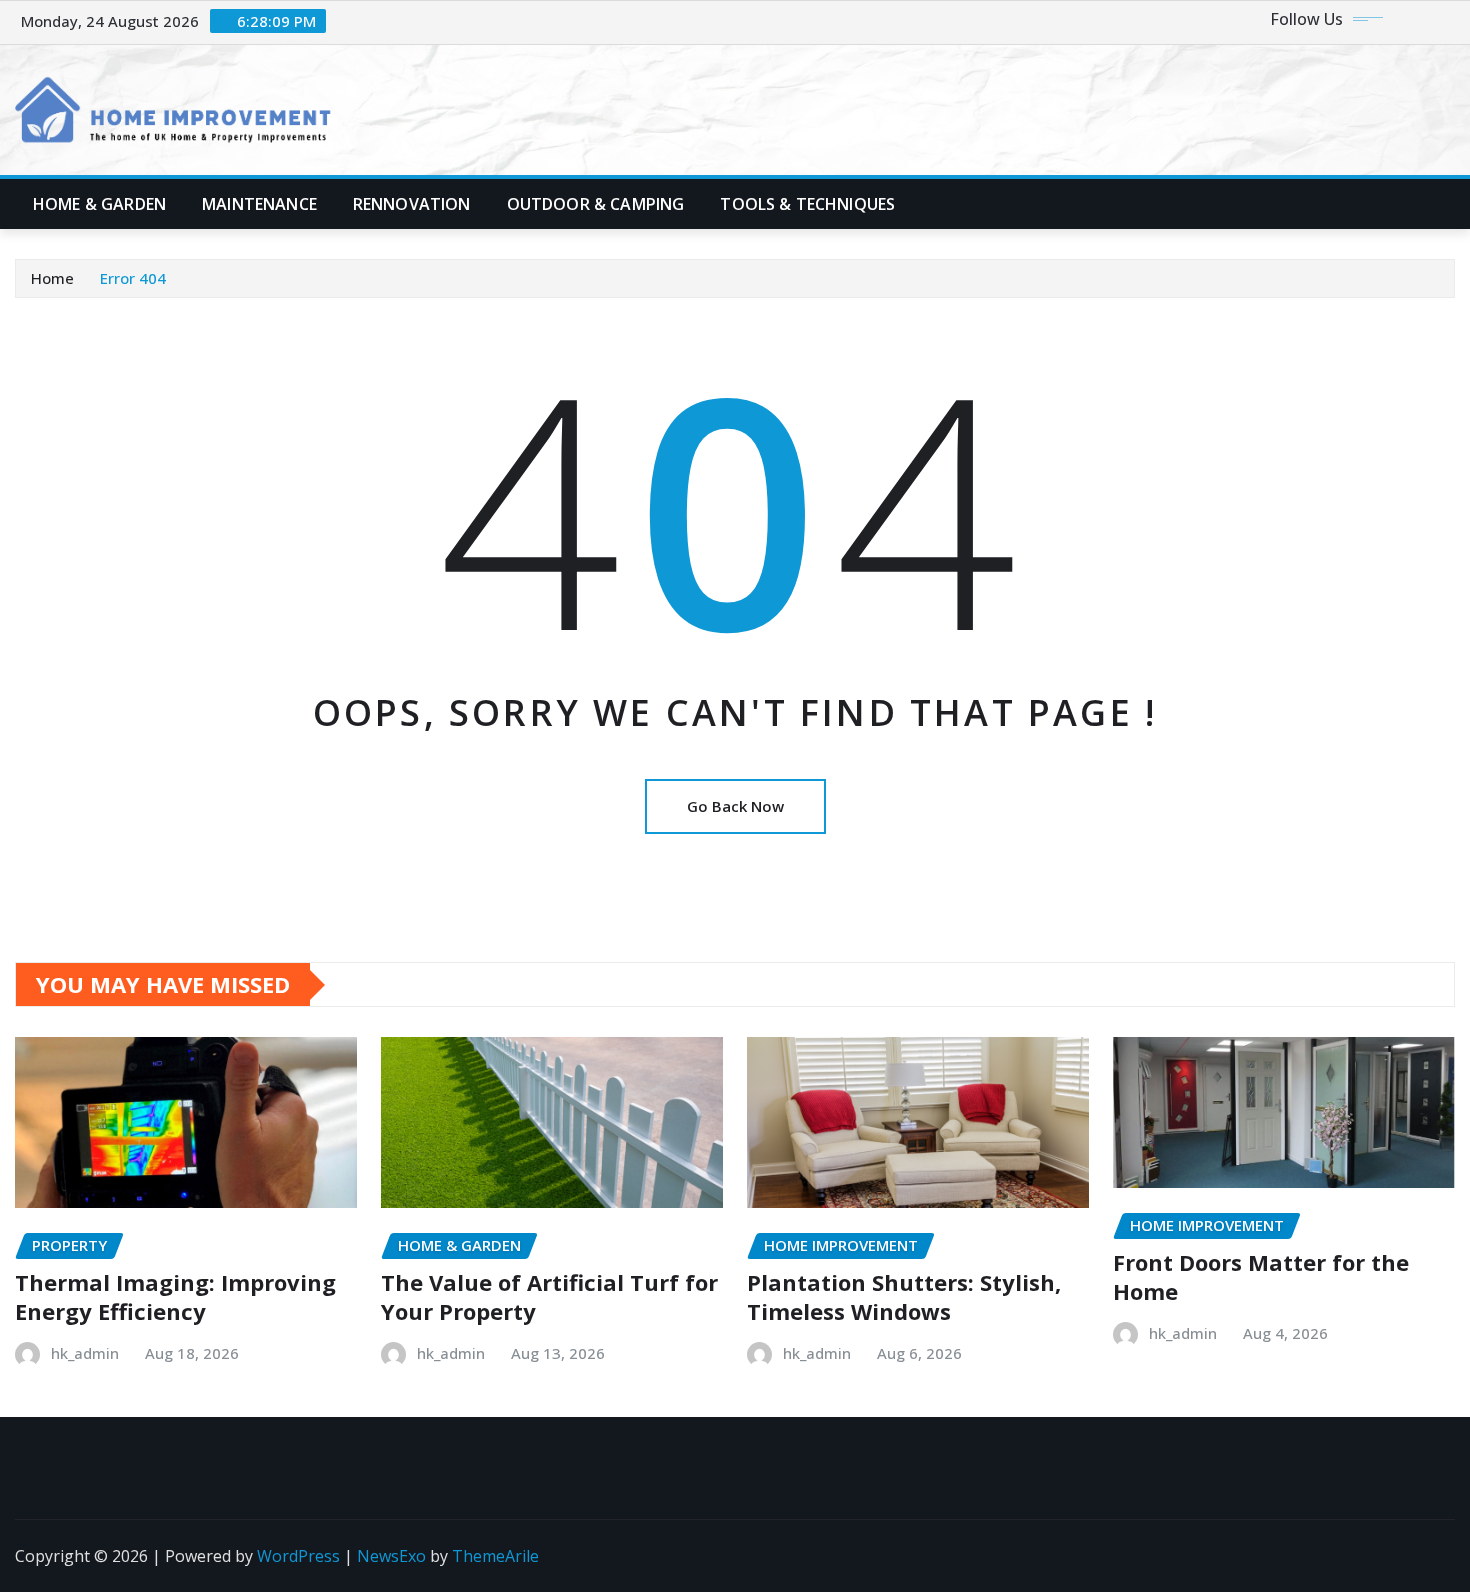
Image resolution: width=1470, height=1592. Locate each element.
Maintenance (259, 204)
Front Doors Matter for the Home (1261, 1276)
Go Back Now (735, 806)
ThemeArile (495, 1556)
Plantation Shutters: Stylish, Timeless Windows (904, 1296)
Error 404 (133, 278)
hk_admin (85, 1353)
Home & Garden (99, 204)
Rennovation (412, 204)
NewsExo (391, 1556)
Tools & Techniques (807, 204)
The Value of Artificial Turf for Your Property (549, 1296)
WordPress (298, 1556)
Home (52, 278)
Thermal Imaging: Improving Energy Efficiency (175, 1296)
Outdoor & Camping (596, 204)
